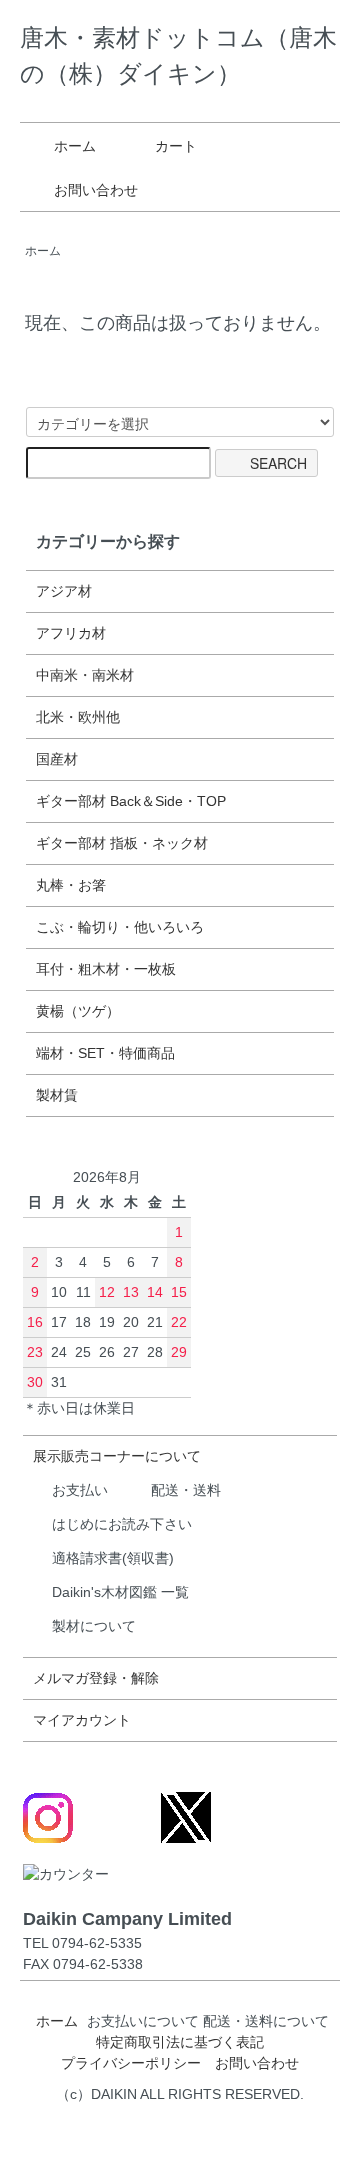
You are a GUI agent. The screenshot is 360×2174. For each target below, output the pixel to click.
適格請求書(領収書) (113, 1558)
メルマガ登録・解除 (96, 1678)
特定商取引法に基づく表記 (180, 2042)
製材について (94, 1626)
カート (176, 146)
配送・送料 (186, 1490)
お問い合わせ (96, 190)
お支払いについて (143, 2021)
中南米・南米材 (85, 675)
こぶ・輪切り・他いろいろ (120, 927)
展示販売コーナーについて (117, 1456)
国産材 (57, 759)
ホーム (75, 146)
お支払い (80, 1490)
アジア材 (64, 591)
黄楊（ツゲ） (78, 1011)
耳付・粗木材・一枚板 (106, 969)
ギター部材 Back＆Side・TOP (131, 801)
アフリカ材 (71, 633)
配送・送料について (266, 2021)
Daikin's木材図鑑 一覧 (120, 1592)
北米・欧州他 (78, 717)
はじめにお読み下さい (122, 1524)
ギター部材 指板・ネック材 (122, 843)
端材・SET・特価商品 (105, 1053)
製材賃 (57, 1095)
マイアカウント (82, 1720)
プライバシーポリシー (131, 2063)
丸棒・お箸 (71, 885)
